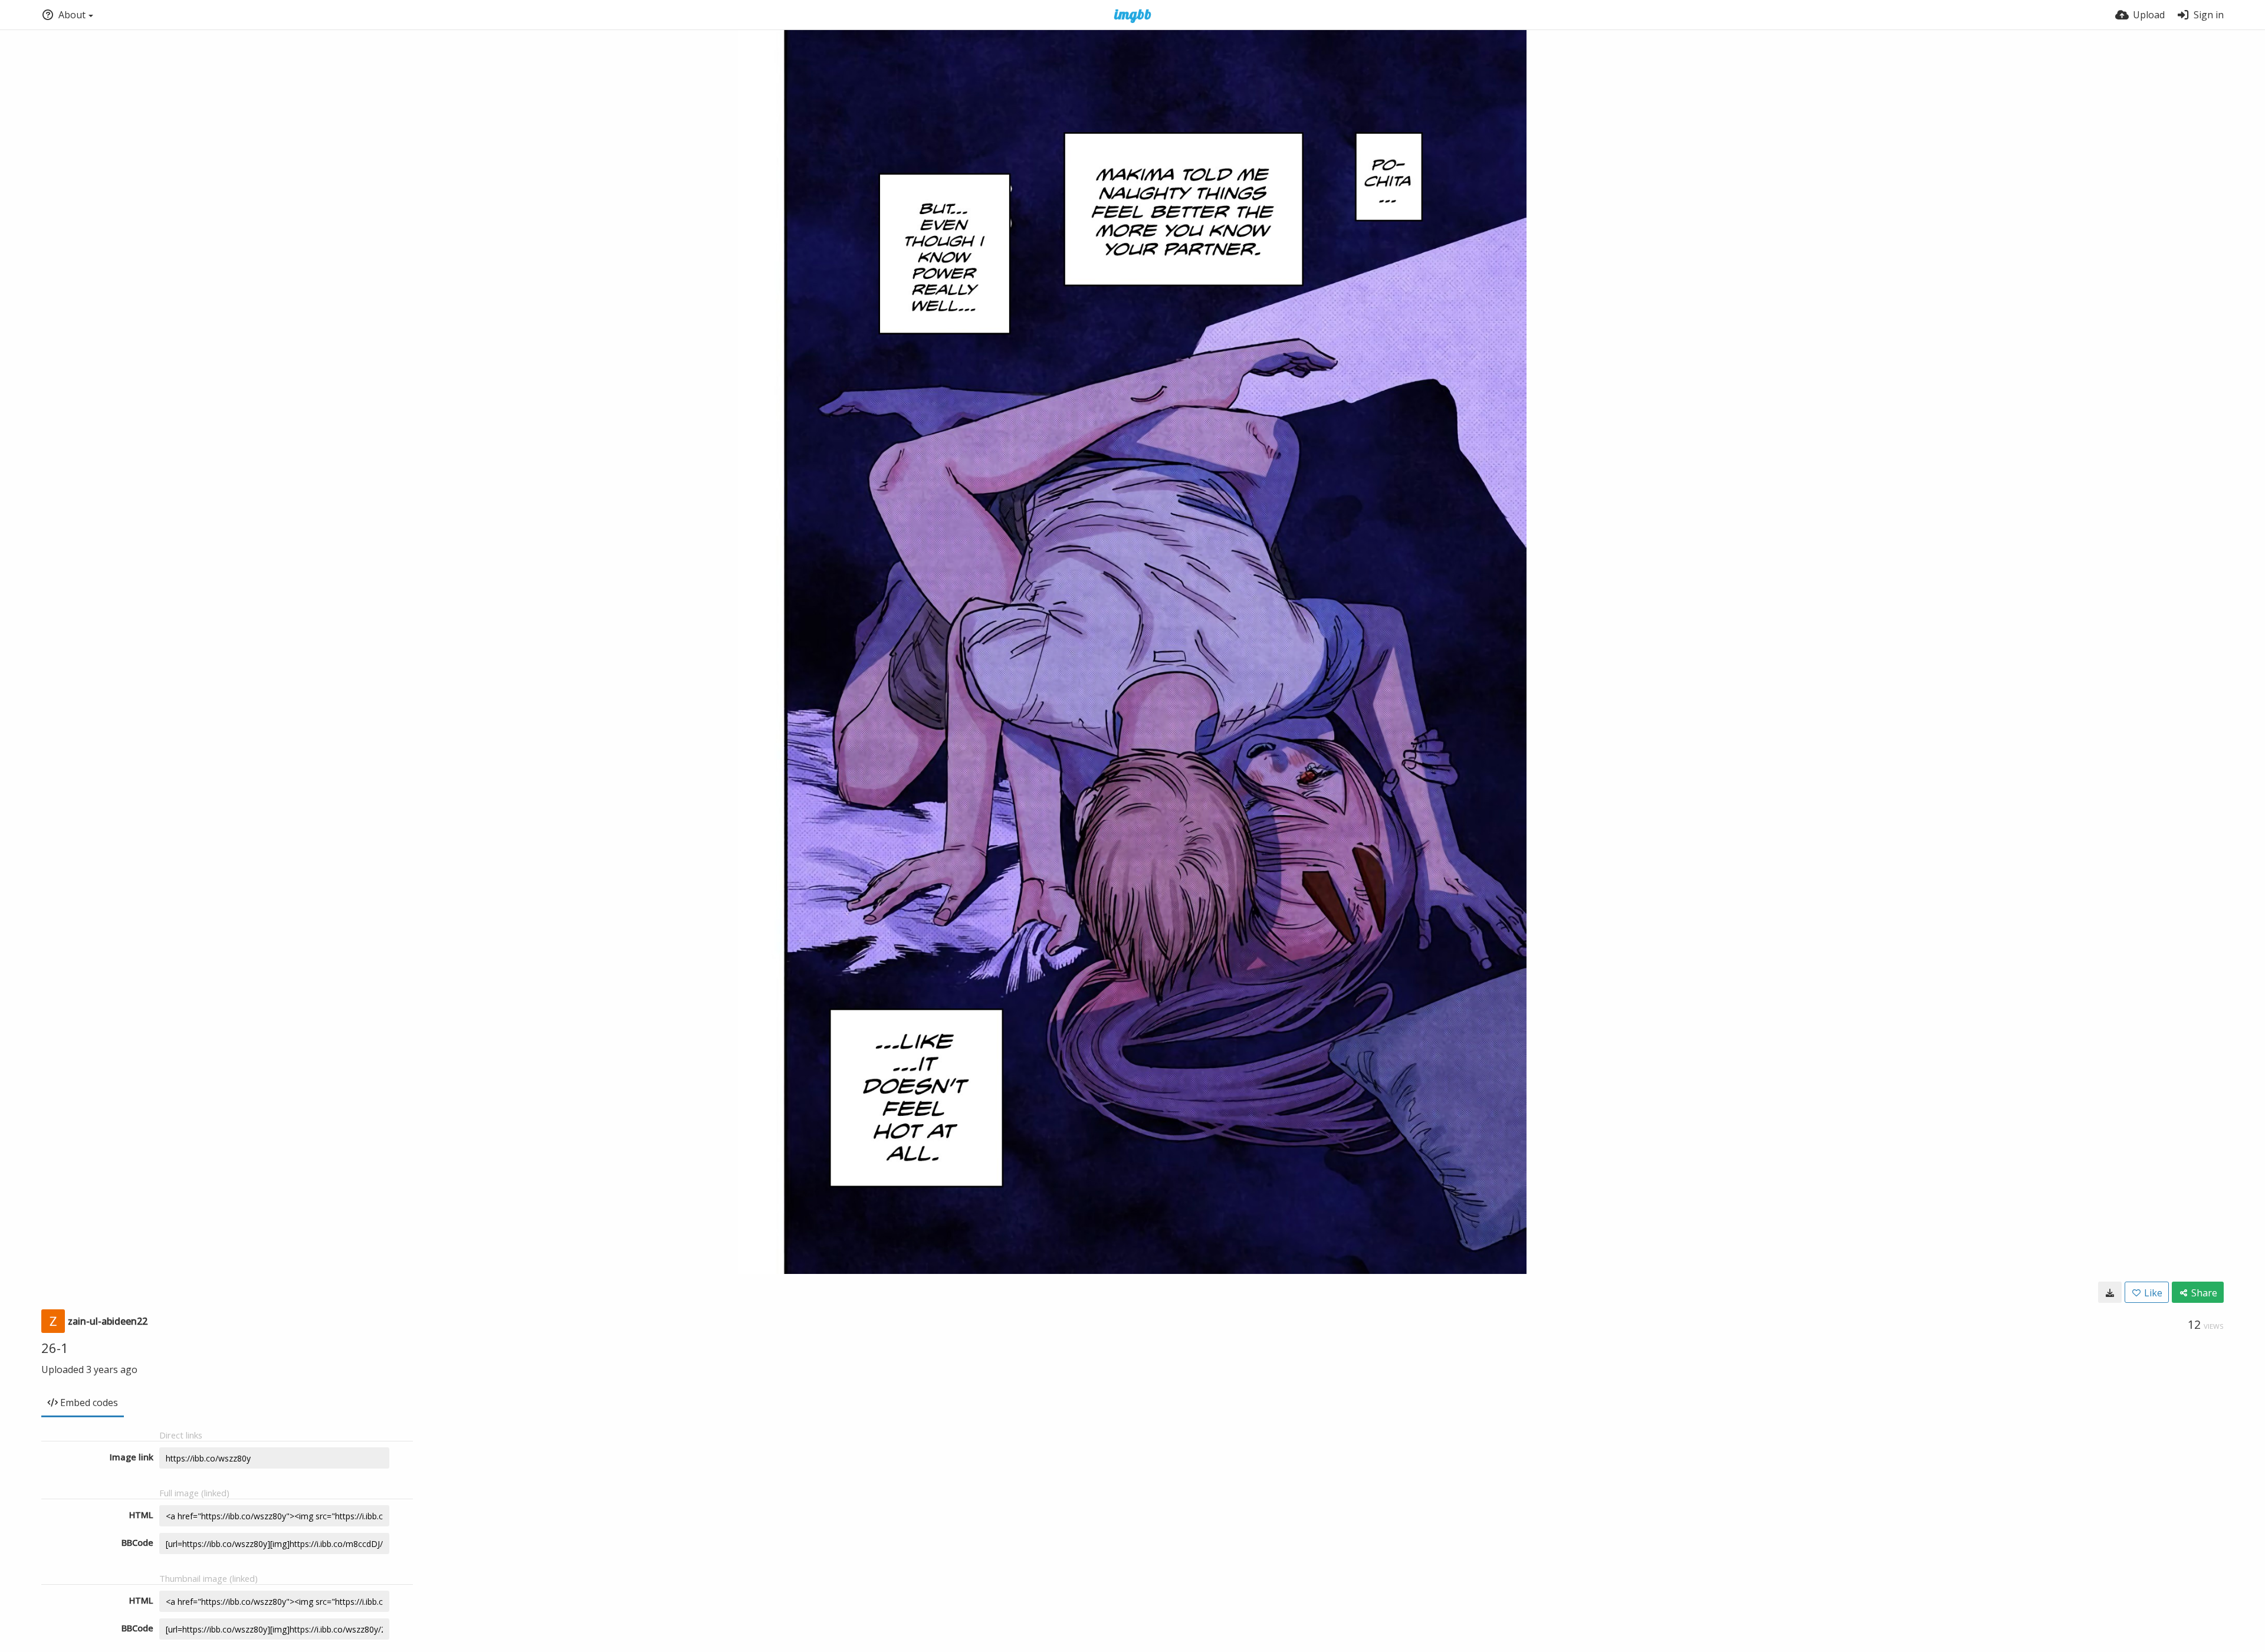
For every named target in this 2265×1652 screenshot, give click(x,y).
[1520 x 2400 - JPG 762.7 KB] (2110, 1292)
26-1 (55, 1348)
